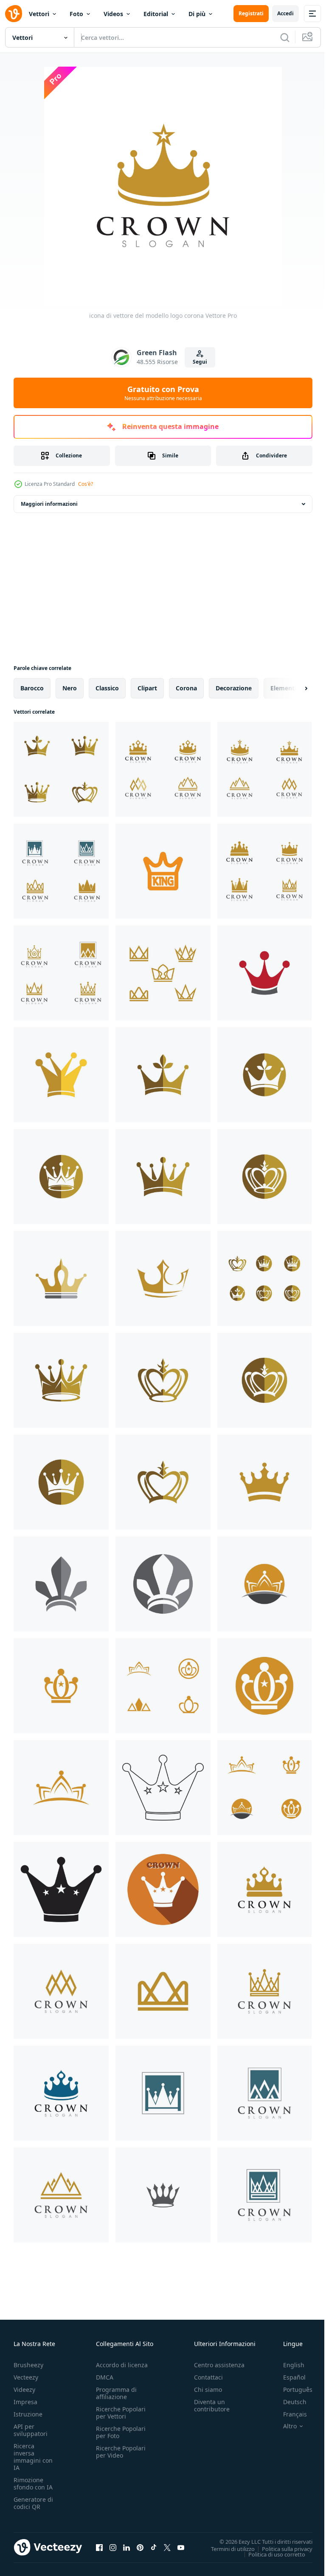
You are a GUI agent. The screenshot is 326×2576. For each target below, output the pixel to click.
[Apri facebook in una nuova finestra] (99, 2547)
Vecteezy (26, 2377)
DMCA (105, 2377)
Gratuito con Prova (163, 393)
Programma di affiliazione (116, 2393)
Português (291, 2390)
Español (288, 2377)
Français (289, 2414)
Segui (200, 362)
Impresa (25, 2402)
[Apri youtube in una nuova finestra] (181, 2547)
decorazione (234, 688)
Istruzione (28, 2414)
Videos (113, 14)
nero (70, 688)
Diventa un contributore (212, 2405)
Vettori (39, 14)
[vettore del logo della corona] (163, 1788)
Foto (76, 14)
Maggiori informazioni (49, 504)
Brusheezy (28, 2365)
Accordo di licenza (122, 2365)
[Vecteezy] (14, 14)
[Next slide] (292, 688)
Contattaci (208, 2377)
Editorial (156, 14)
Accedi (285, 13)
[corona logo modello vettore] (163, 2195)
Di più (197, 14)
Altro (284, 2426)
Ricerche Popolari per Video (121, 2452)
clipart (147, 688)
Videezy (24, 2390)
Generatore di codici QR (33, 2503)
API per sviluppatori (31, 2430)
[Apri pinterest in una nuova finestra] (140, 2547)
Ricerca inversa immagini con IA (33, 2457)
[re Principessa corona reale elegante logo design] (163, 871)
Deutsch (288, 2402)
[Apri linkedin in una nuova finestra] (126, 2547)
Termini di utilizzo (226, 2548)
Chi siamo (208, 2390)
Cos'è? (86, 484)
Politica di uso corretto (270, 2554)
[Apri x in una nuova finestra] (167, 2547)
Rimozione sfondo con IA (33, 2483)
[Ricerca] (285, 37)
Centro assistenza (219, 2365)
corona (186, 688)
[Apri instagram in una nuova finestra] (113, 2547)
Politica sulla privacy (281, 2548)
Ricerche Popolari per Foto (121, 2432)
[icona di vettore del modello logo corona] (61, 769)
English (287, 2365)
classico (107, 688)
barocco (32, 688)
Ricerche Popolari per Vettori (121, 2413)
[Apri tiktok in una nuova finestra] (154, 2547)
